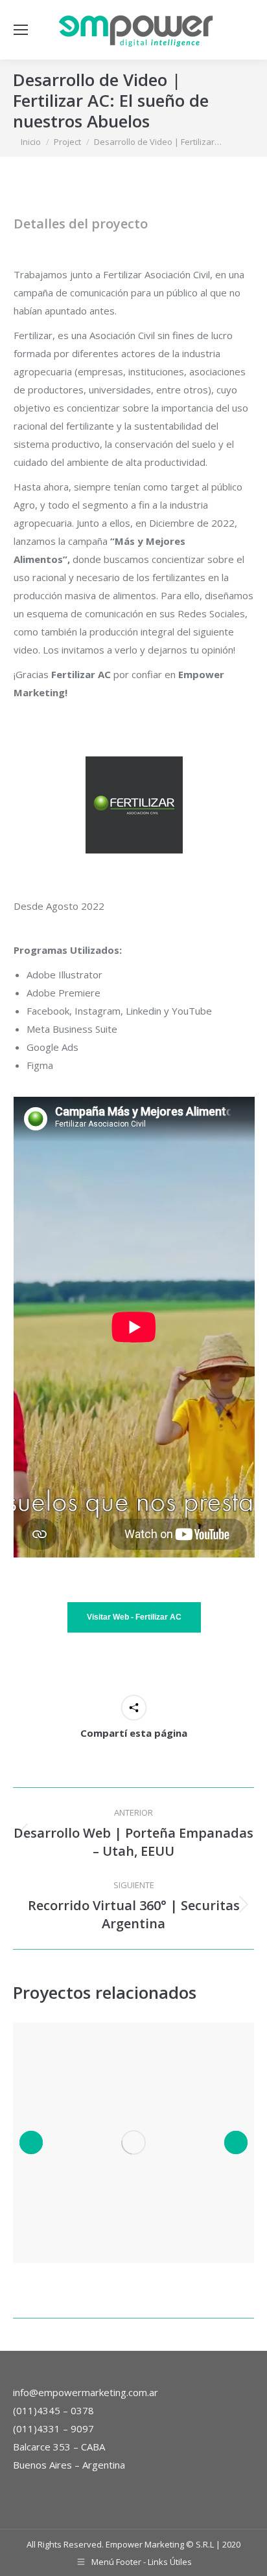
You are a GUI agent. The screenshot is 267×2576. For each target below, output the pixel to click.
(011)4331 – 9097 (53, 2428)
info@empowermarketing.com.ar (86, 2392)
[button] (31, 2142)
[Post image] (133, 2142)
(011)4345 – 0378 (53, 2410)
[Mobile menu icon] (21, 30)
